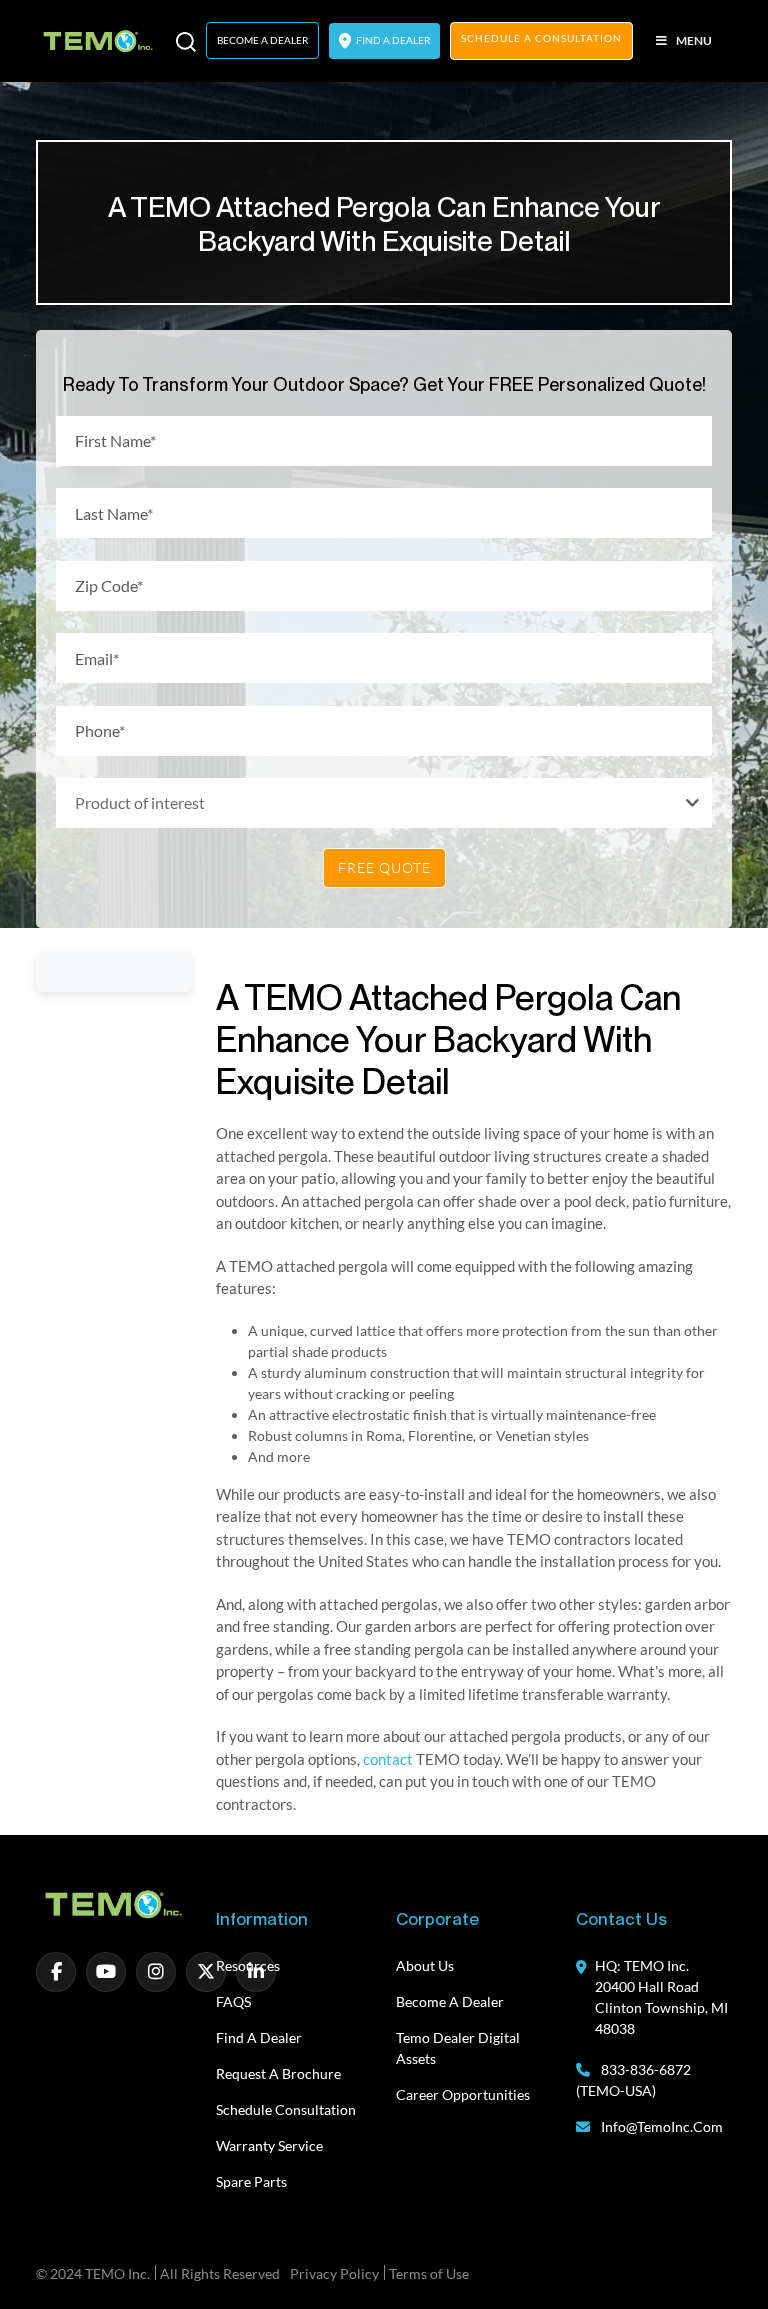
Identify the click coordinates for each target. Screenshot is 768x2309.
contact (388, 1759)
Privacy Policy (334, 2273)
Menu (694, 40)
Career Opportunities (463, 2094)
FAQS (233, 2001)
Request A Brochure (278, 2073)
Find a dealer (259, 2037)
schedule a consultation (541, 38)
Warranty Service (269, 2145)
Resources (248, 1965)
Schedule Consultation (286, 2109)
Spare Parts (251, 2181)
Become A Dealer (262, 40)
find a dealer (392, 40)
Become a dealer (450, 2001)
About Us (425, 1965)
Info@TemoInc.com (662, 2126)
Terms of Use (429, 2273)
